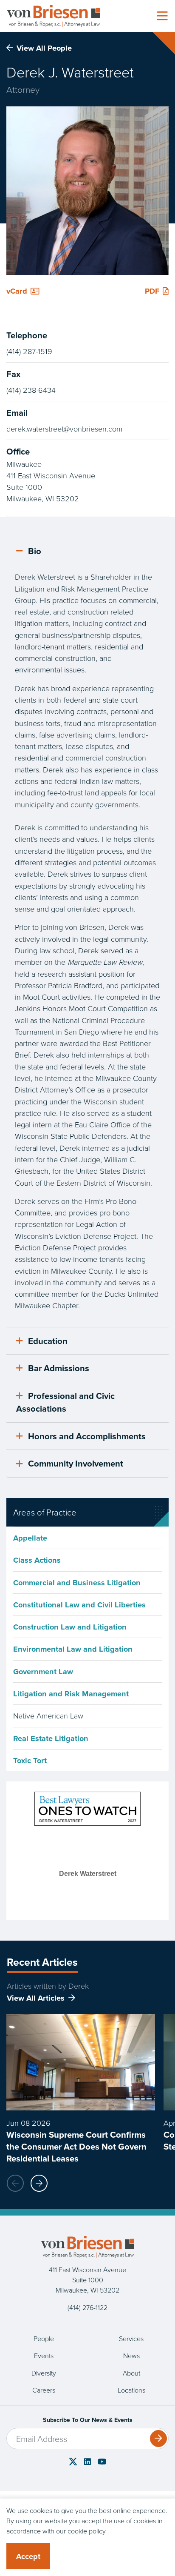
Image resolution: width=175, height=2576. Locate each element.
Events (44, 2356)
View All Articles (36, 1998)
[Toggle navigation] (162, 16)
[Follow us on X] (73, 2461)
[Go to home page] (54, 16)
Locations (131, 2390)
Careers (44, 2390)
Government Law (43, 1671)
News (131, 2356)
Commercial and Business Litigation (77, 1582)
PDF (152, 291)
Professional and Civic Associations (65, 1402)
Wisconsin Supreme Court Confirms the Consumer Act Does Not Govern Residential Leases (76, 2146)
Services (131, 2339)
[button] (39, 2183)
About (131, 2373)
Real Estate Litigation (51, 1738)
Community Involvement (76, 1463)
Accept (28, 2556)
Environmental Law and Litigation (73, 1649)
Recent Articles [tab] (42, 1962)
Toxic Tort (30, 1760)
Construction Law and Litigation (70, 1627)
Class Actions (37, 1560)
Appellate (30, 1538)
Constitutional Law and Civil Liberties (79, 1605)
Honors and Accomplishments (87, 1436)
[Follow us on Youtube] (102, 2462)
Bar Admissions (59, 1368)
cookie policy (87, 2531)
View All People (44, 48)
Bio (34, 551)
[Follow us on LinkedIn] (87, 2462)
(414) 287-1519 (29, 351)
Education (48, 1341)
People (44, 2339)
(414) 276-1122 (87, 2307)
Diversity (44, 2373)
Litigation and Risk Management (71, 1694)
